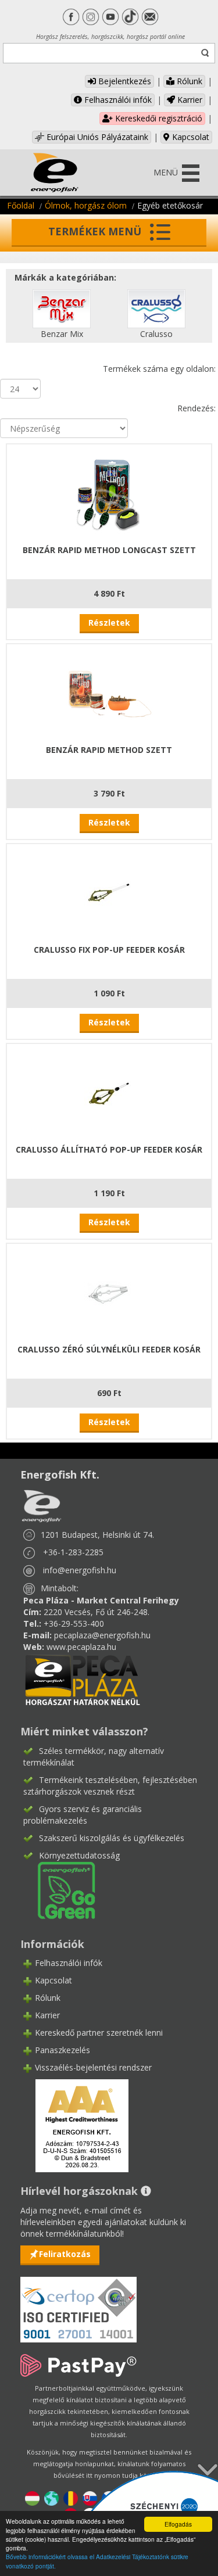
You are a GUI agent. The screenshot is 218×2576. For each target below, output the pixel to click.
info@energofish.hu (80, 1570)
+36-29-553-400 (74, 1624)
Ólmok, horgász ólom (86, 205)
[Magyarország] (32, 2498)
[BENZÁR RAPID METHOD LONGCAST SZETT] (109, 493)
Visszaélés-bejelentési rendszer (93, 2067)
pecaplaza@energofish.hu (102, 1635)
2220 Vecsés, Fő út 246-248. (97, 1612)
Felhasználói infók (117, 100)
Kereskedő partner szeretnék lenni (99, 2033)
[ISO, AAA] (78, 2303)
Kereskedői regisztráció (158, 118)
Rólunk (188, 81)
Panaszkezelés (62, 2050)
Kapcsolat (190, 137)
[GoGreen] (59, 1889)
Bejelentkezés (124, 81)
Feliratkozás (65, 2254)
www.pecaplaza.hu (81, 1647)
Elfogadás (178, 2524)
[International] (51, 2498)
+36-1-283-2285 (73, 1552)
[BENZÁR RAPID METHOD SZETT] (109, 693)
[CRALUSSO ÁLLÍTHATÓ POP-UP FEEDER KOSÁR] (109, 1093)
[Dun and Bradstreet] (74, 2125)
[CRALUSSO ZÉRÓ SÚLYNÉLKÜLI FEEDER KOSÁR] (109, 1292)
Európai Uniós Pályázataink (96, 137)
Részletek (109, 623)
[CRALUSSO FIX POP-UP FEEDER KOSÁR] (109, 893)
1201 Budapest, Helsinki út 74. (97, 1535)
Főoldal (21, 205)
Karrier (189, 100)
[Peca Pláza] (83, 1679)
